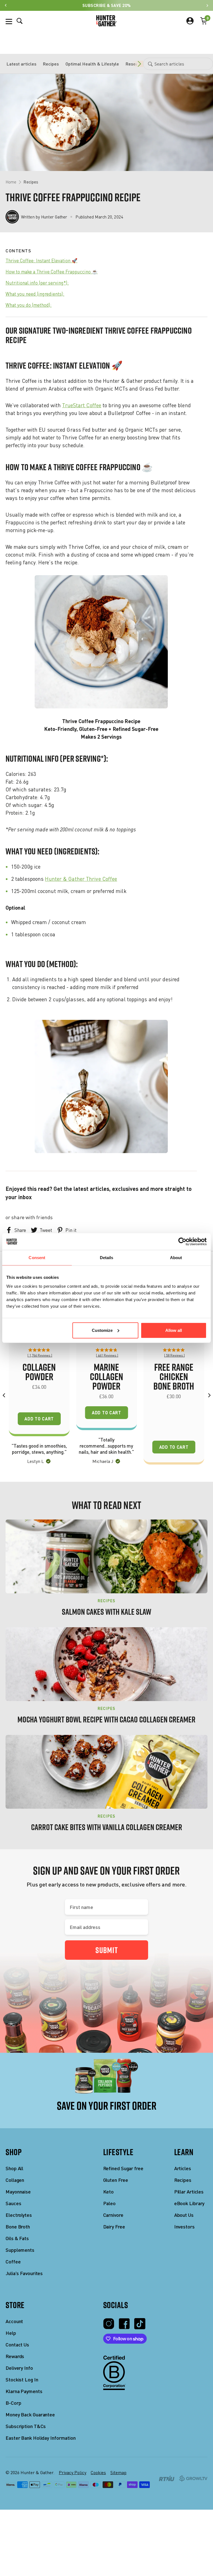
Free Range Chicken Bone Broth (174, 1377)
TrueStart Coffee (82, 405)
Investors (184, 2227)
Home (11, 182)
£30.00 (174, 1396)
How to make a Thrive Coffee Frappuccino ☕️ (52, 272)
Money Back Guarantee (30, 2415)
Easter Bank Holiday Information (41, 2438)
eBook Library (189, 2203)
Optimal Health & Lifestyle (92, 64)
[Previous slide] (6, 5)
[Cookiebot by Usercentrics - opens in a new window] (182, 1242)
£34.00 (39, 1387)
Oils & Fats (17, 2238)
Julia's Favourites (24, 2273)
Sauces (13, 2203)
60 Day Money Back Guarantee (107, 5)
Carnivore (113, 2215)
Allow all (174, 1330)
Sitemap (118, 2472)
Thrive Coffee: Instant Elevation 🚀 (41, 261)
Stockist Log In (22, 2380)
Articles (183, 2168)
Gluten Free (116, 2180)
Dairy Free (114, 2227)
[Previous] (4, 1395)
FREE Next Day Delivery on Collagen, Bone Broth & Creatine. (107, 2561)
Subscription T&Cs (26, 2426)
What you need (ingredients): (35, 294)
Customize (102, 1330)
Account (14, 2321)
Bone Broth (18, 2227)
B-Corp (13, 2403)
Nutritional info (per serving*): (37, 283)
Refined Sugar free (123, 2168)
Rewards (15, 2356)
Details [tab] (107, 1258)
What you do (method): (29, 305)
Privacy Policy (73, 2472)
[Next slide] (207, 5)
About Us (184, 2215)
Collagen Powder (39, 1372)
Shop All (14, 2168)
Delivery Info (19, 2368)
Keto (109, 2192)
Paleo (110, 2203)
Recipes (51, 64)
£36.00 (106, 1396)
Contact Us (17, 2345)
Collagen (15, 2180)
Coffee (13, 2262)
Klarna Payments (24, 2391)
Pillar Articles (189, 2192)
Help (11, 2333)
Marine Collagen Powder (106, 1377)
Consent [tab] (37, 1258)
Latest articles (21, 64)
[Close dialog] (50, 2563)
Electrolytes (19, 2215)
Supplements (20, 2250)
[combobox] (178, 64)
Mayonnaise (18, 2192)
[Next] (209, 1395)
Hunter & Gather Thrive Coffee (81, 879)
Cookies (98, 2472)
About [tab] (176, 1258)
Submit (107, 1950)
